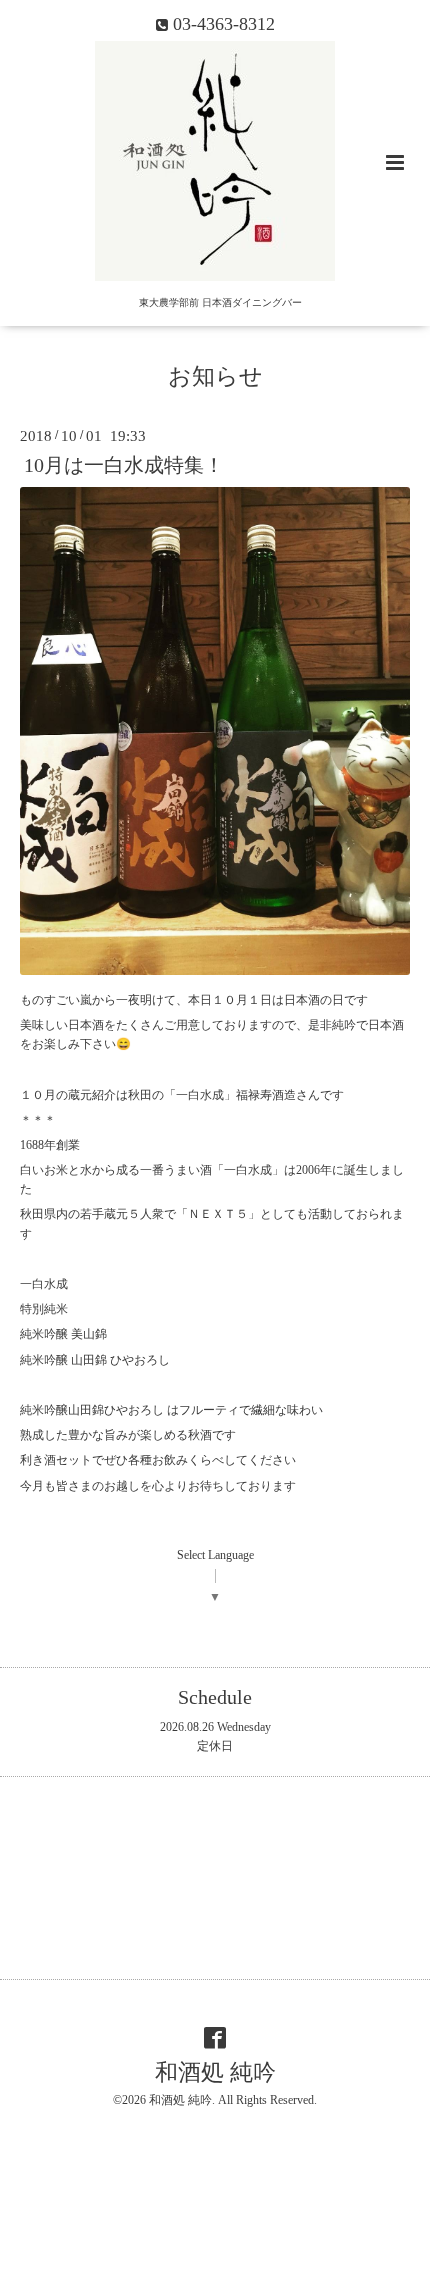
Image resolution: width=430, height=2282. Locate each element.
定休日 (215, 1746)
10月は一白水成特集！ (124, 465)
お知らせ (215, 376)
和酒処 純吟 (215, 2072)
